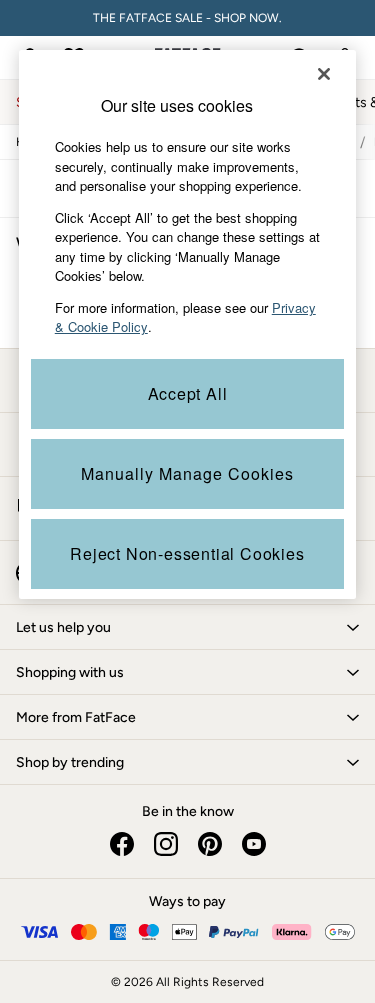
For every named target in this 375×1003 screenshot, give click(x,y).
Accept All (188, 393)
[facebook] (122, 844)
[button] (187, 627)
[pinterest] (210, 844)
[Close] (324, 74)
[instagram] (166, 844)
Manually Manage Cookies (187, 473)
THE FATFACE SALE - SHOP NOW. (187, 18)
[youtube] (254, 844)
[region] (188, 324)
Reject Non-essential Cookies (187, 553)
